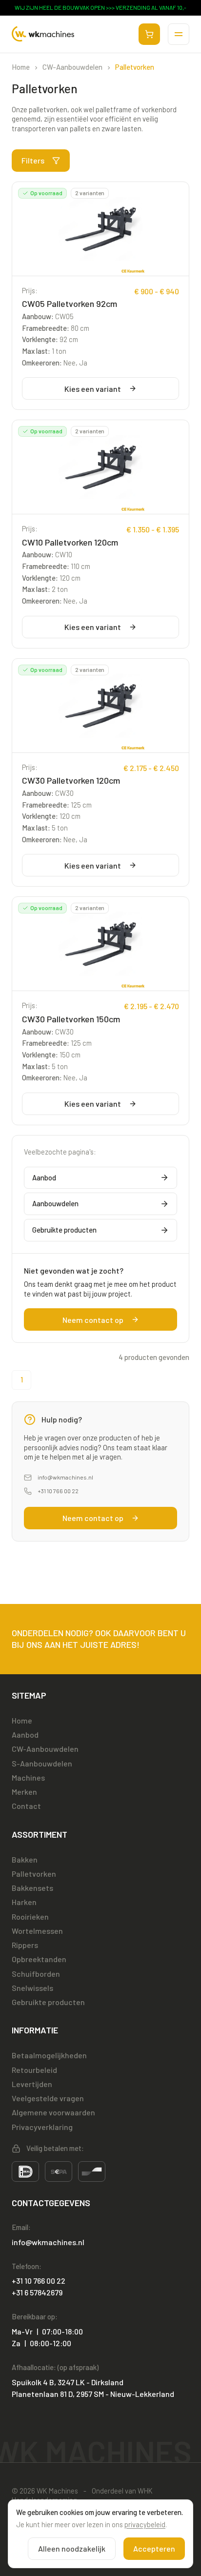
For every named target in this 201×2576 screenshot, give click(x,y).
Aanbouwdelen (55, 1203)
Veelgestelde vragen (48, 2098)
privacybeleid (145, 2524)
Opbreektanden (39, 1959)
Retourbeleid (34, 2070)
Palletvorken (34, 1874)
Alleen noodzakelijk (72, 2548)
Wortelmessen (37, 1931)
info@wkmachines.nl (65, 1477)
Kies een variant (93, 389)
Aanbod (44, 1177)
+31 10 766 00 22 (58, 1491)
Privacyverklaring (42, 2127)
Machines (28, 1777)
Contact (26, 1806)
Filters (33, 160)
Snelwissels (32, 1988)
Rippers (25, 1945)
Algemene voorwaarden (53, 2112)
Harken (24, 1902)
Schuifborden (36, 1974)
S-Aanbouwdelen (42, 1763)
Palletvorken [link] (135, 67)
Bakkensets (32, 1888)
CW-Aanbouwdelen (72, 67)
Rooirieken (30, 1917)
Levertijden (32, 2084)
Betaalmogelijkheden (49, 2055)
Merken (24, 1792)
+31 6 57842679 (37, 2292)
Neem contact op (93, 1320)
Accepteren (154, 2548)
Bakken (25, 1859)
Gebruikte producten (64, 1230)
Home (21, 67)
